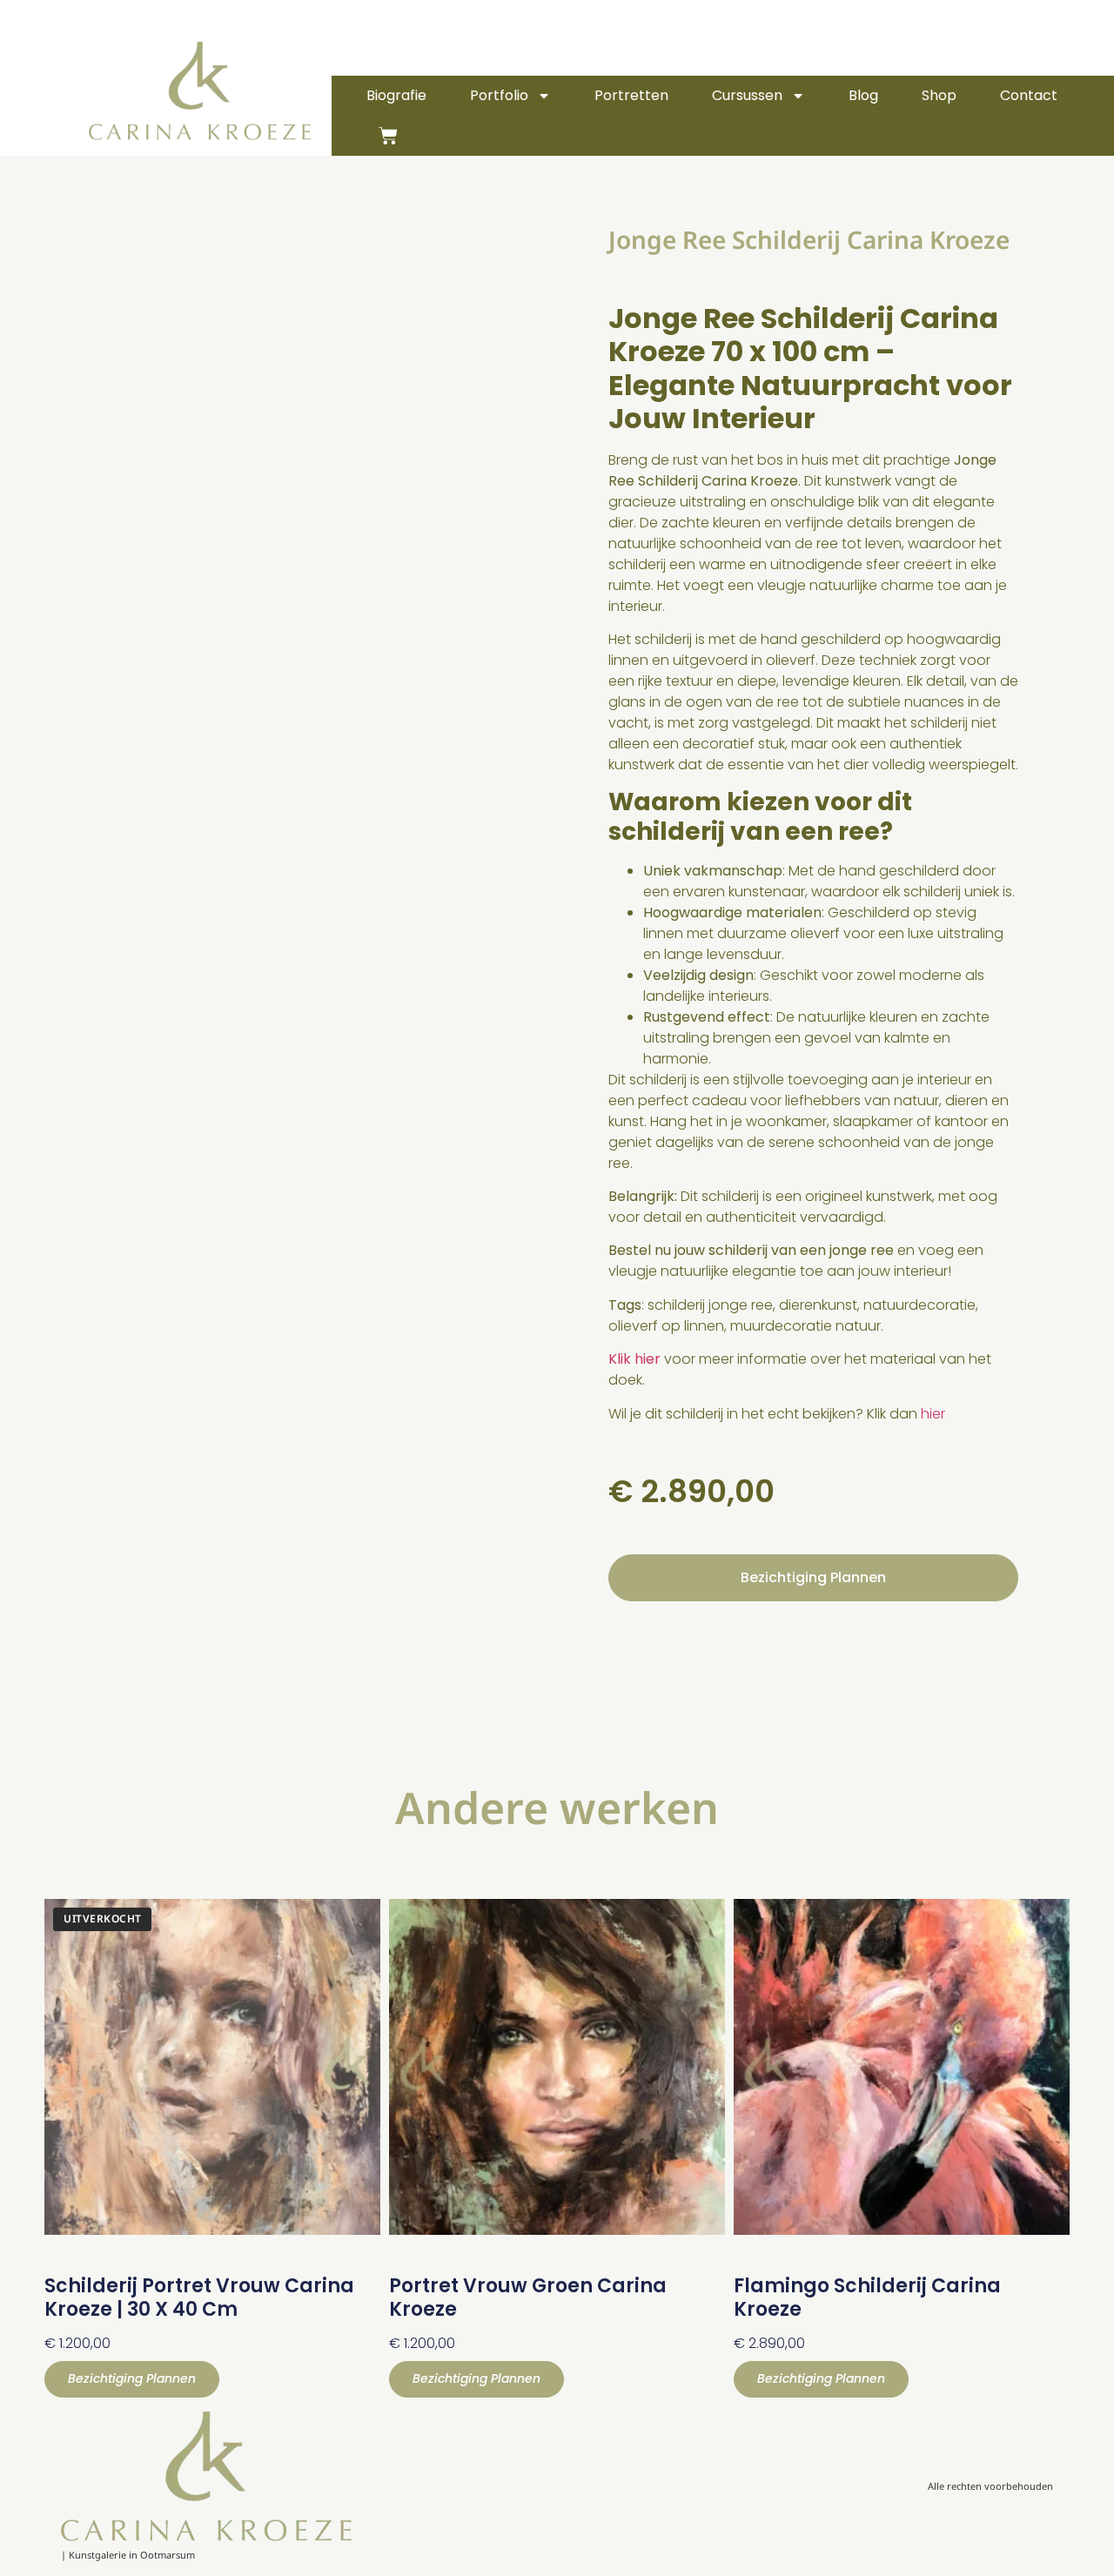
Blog (863, 95)
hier (933, 1414)
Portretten (631, 95)
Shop (939, 95)
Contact (1029, 95)
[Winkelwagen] (388, 136)
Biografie (396, 95)
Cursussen (747, 95)
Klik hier (634, 1359)
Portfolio (499, 95)
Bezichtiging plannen (813, 1577)
